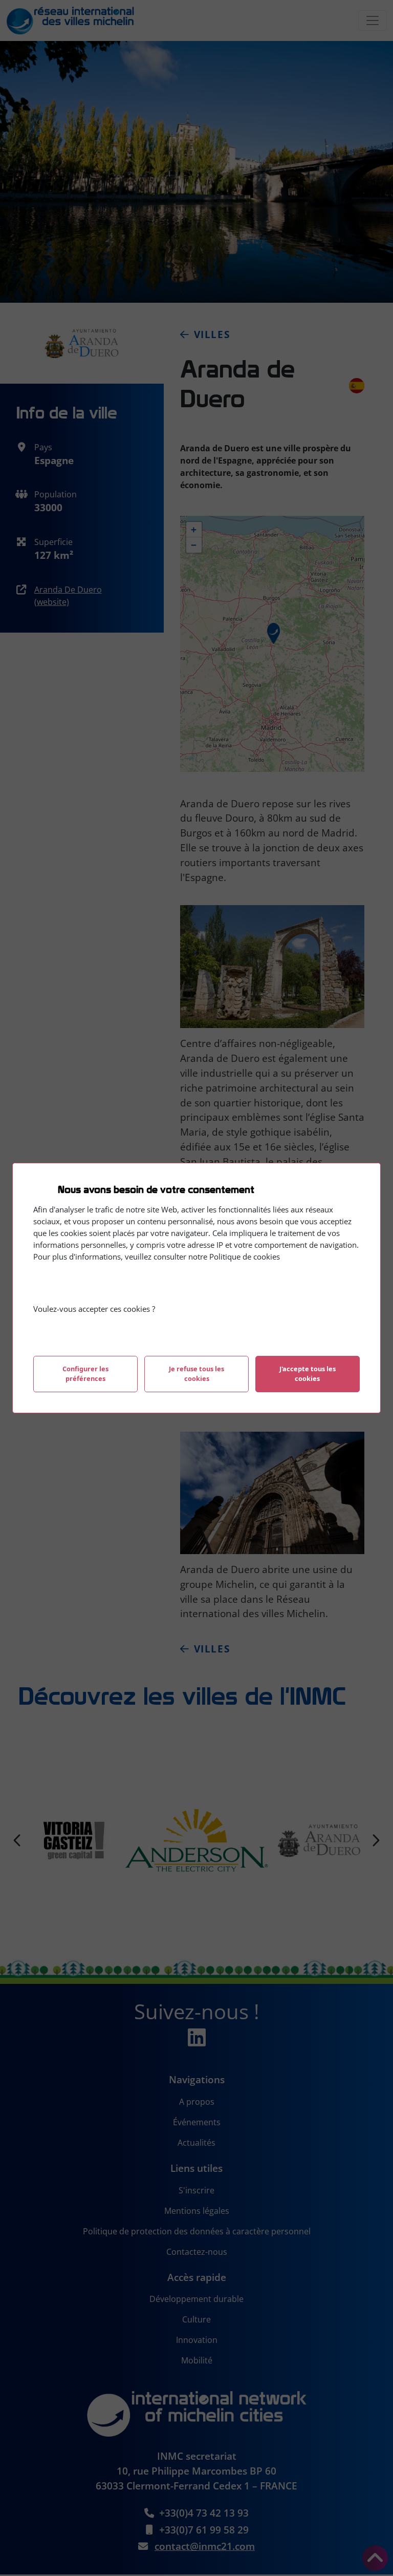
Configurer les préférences (85, 1374)
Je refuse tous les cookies (196, 1374)
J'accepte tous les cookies (308, 1374)
